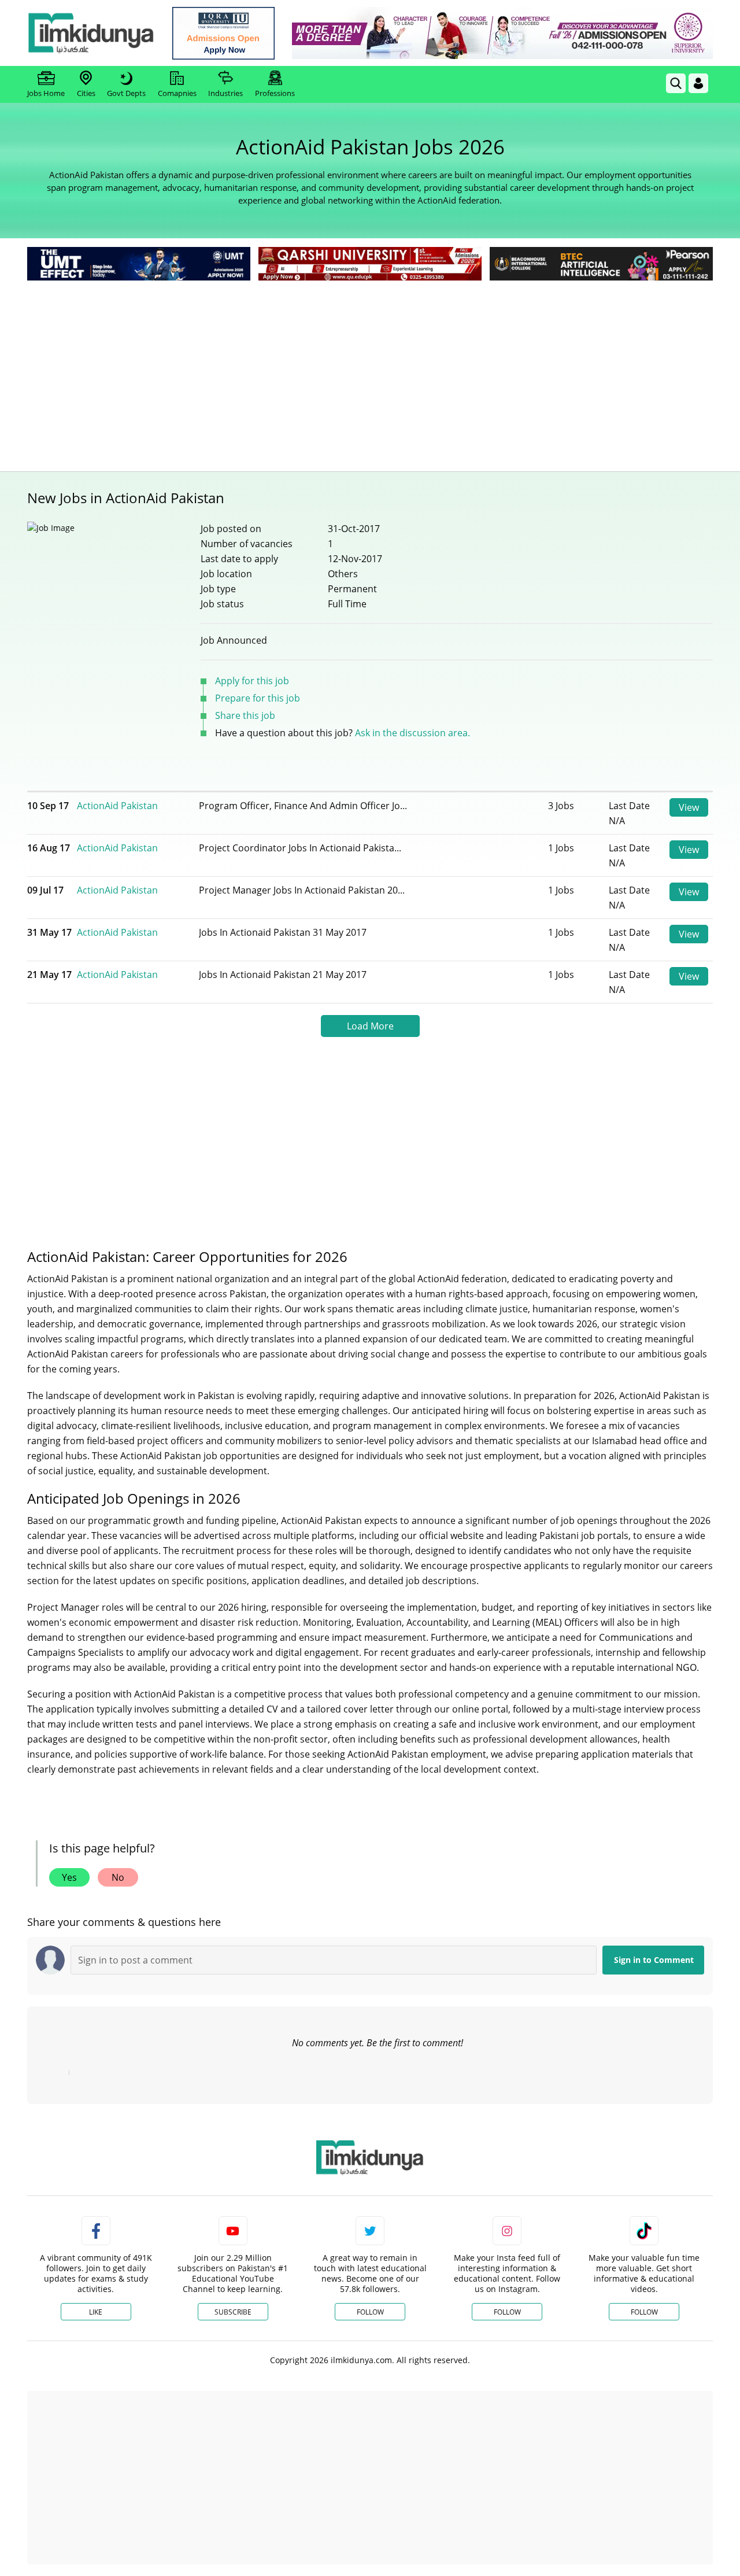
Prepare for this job (258, 698)
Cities (86, 93)
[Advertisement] (370, 370)
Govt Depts (126, 93)
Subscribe (233, 2312)
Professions (275, 93)
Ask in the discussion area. (412, 733)
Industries (225, 93)
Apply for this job (252, 681)
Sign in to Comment (654, 1960)
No (118, 1877)
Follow (370, 2312)
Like (96, 2312)
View (689, 807)
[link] (223, 33)
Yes (69, 1877)
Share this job (245, 715)
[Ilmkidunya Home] (91, 33)
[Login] (698, 83)
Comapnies (177, 93)
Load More (370, 1026)
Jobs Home (46, 93)
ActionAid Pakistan (117, 806)
